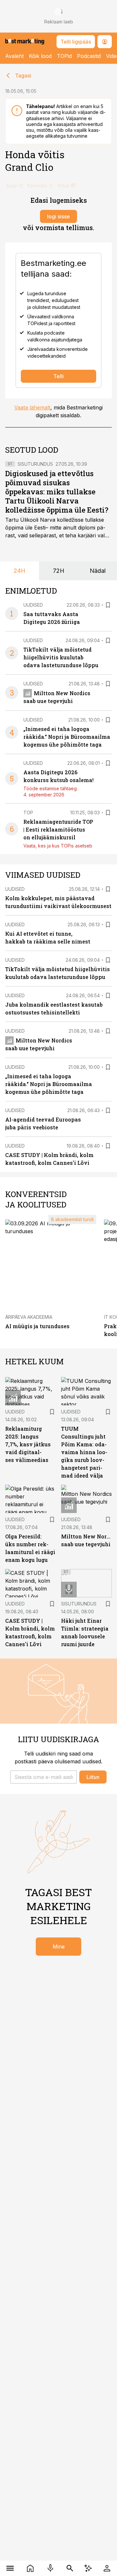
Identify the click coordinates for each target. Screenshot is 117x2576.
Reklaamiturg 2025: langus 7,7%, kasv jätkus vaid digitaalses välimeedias (28, 1444)
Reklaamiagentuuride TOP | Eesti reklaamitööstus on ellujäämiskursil (58, 829)
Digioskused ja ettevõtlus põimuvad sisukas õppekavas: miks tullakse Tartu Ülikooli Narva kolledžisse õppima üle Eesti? (57, 492)
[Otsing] (70, 2568)
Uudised (33, 605)
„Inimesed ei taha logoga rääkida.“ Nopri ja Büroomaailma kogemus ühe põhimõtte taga (67, 737)
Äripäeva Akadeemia (29, 1317)
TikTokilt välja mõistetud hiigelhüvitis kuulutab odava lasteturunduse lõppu (61, 657)
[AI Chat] (88, 2568)
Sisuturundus (35, 464)
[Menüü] (10, 2568)
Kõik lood (40, 56)
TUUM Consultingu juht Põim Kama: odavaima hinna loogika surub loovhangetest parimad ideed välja (84, 1452)
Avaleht (14, 56)
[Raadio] (50, 2568)
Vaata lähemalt (32, 407)
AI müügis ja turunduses (37, 1326)
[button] (44, 1777)
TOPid (64, 56)
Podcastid (89, 56)
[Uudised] (30, 2568)
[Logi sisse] (107, 2568)
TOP (28, 813)
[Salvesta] (108, 605)
